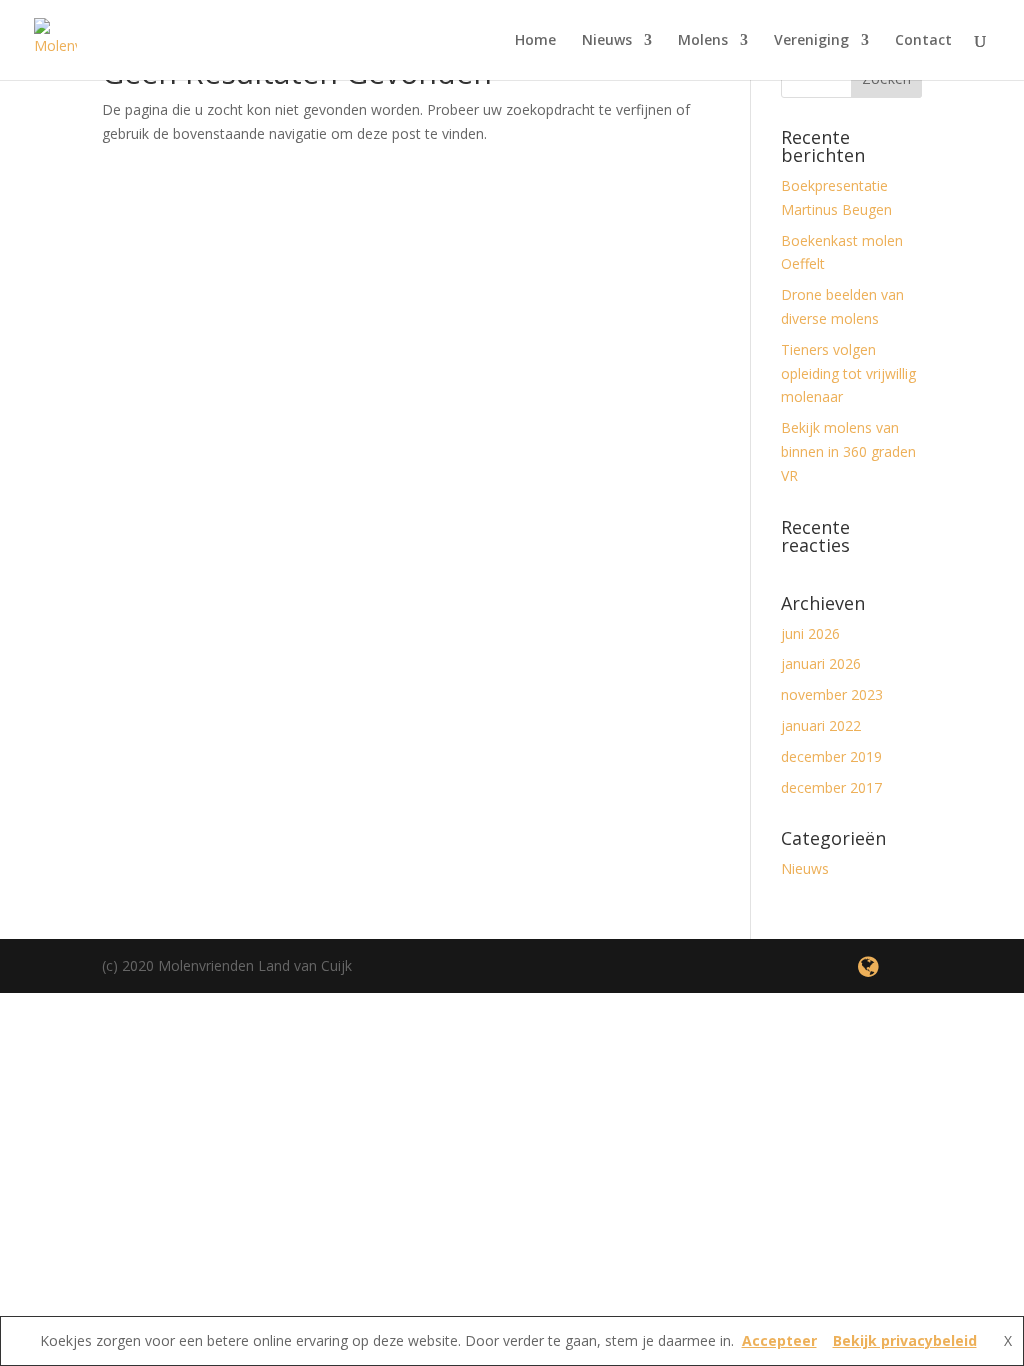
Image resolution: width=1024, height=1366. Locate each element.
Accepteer (779, 1340)
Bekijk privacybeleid (905, 1340)
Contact (923, 41)
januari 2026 (821, 663)
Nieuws (607, 41)
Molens (703, 41)
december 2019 (831, 756)
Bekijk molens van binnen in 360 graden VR (848, 451)
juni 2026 (810, 633)
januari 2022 (821, 725)
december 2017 (831, 787)
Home (535, 41)
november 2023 (832, 694)
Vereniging (811, 41)
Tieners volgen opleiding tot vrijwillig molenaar (848, 373)
